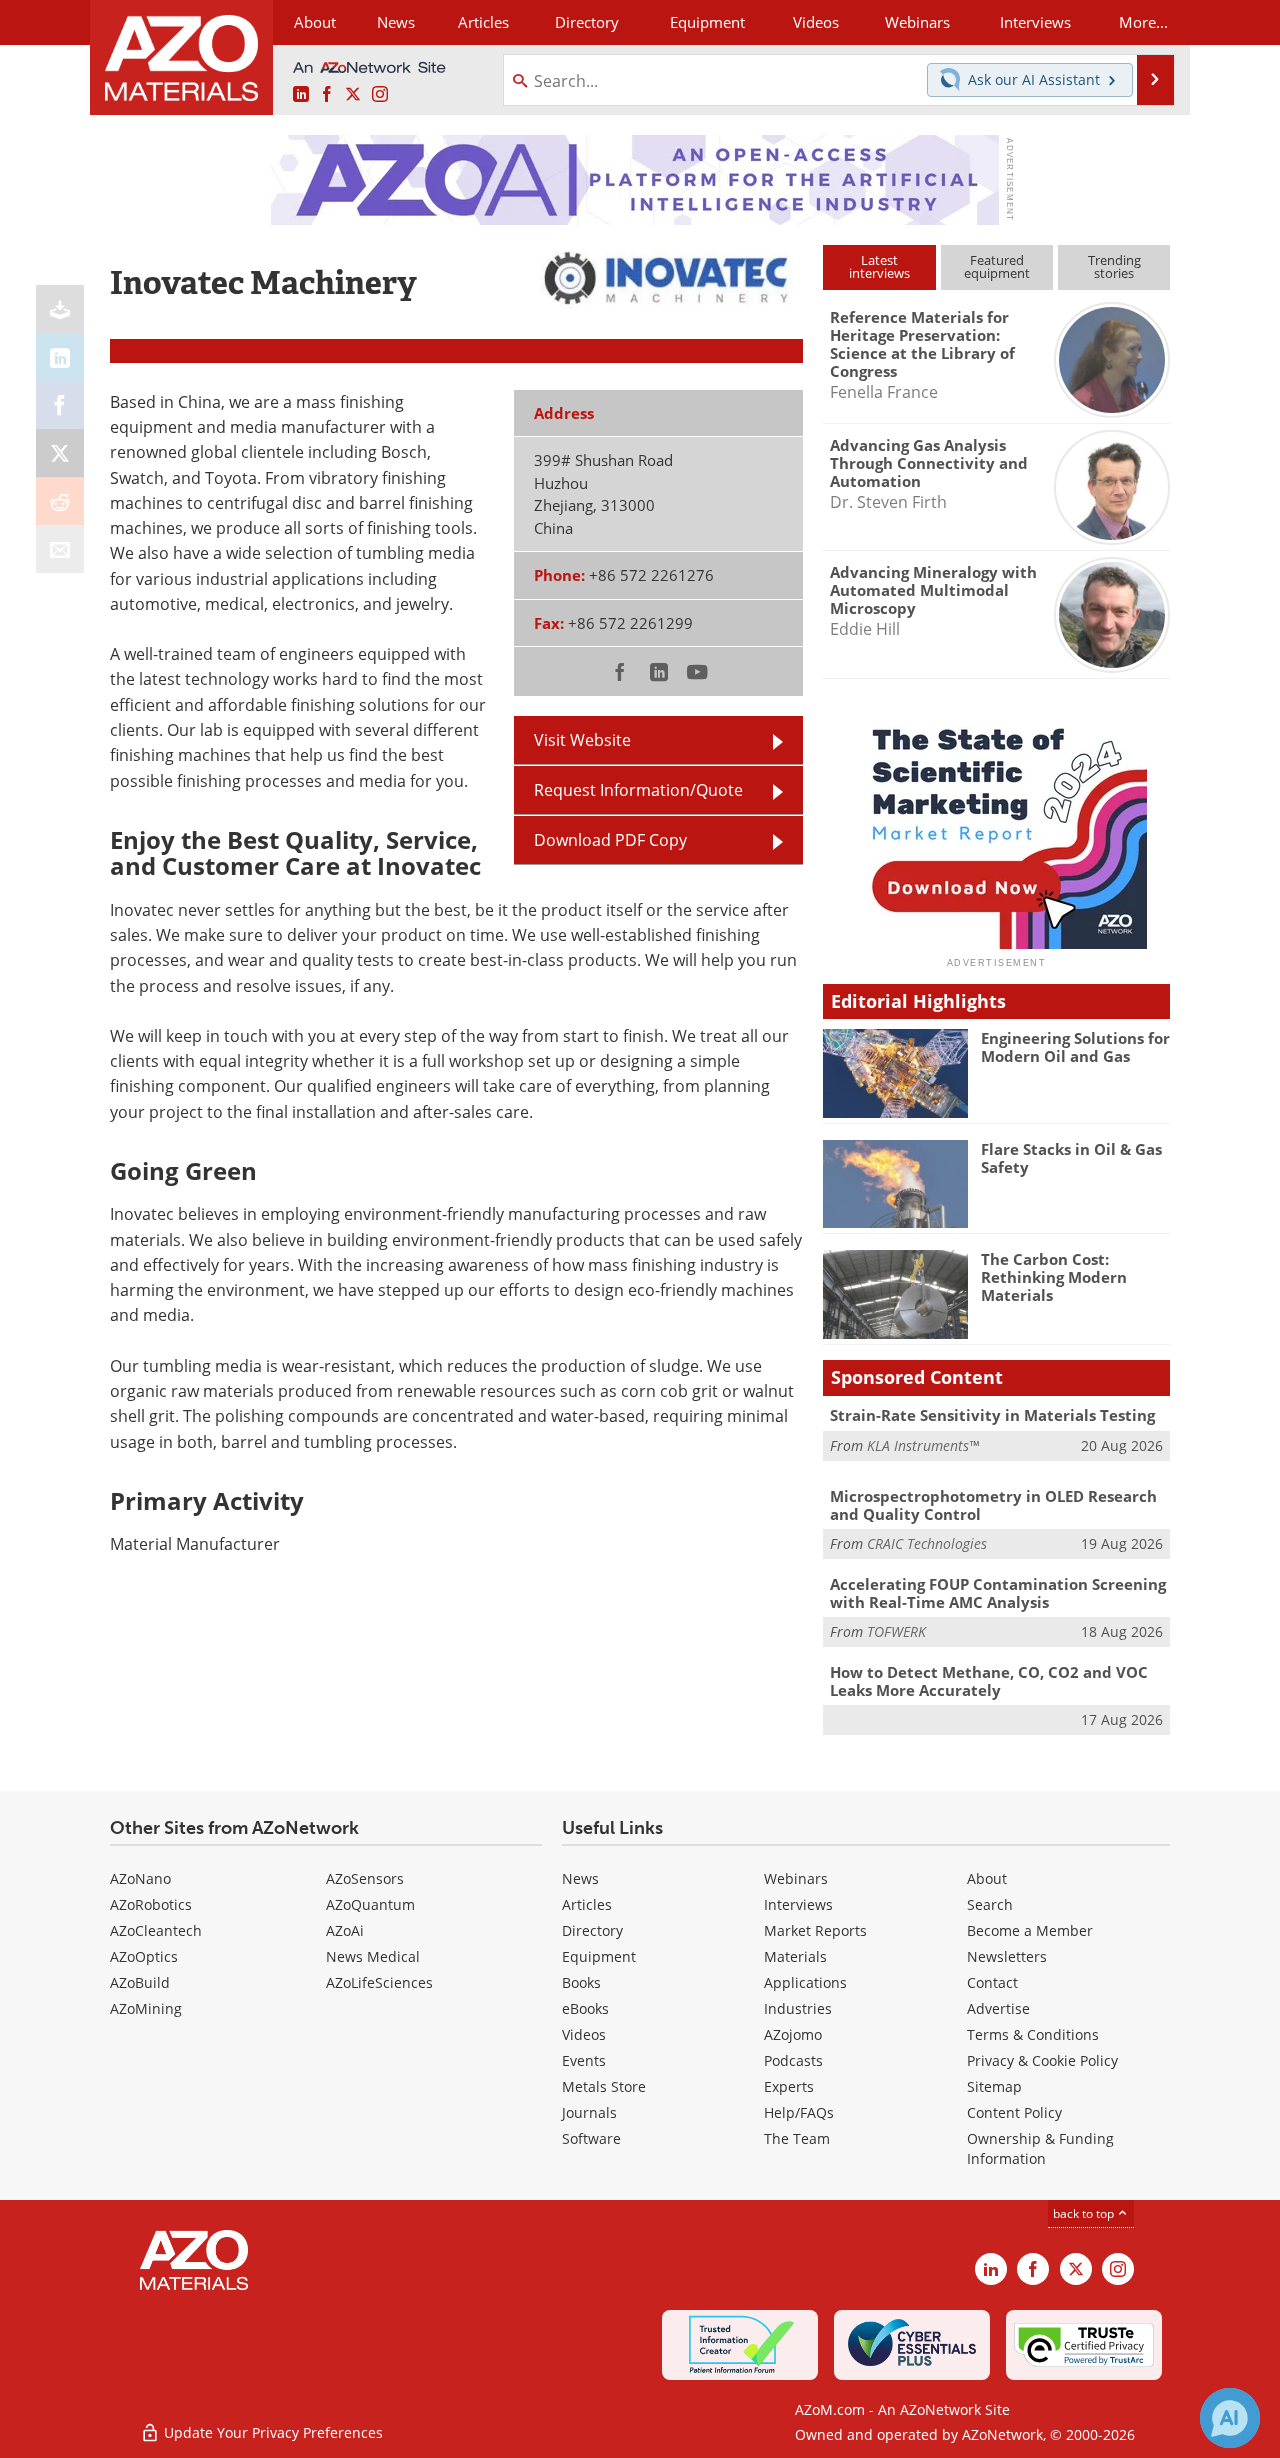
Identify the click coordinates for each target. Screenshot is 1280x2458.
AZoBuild (140, 1982)
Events (584, 2060)
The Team (797, 2138)
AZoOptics (144, 1956)
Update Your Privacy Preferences (271, 2432)
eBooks (585, 2008)
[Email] (60, 549)
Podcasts (793, 2060)
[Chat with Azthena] (1230, 2418)
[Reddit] (60, 501)
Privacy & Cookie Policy (1042, 2060)
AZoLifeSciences (379, 1982)
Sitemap (994, 2086)
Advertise (998, 2008)
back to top (1085, 2213)
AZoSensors (365, 1878)
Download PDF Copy (610, 840)
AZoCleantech (156, 1930)
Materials (795, 1956)
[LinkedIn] (60, 357)
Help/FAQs (799, 2112)
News (580, 1878)
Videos (584, 2034)
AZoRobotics (151, 1904)
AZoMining (146, 2008)
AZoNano (140, 1878)
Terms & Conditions (1033, 2034)
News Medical (373, 1956)
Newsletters (1007, 1956)
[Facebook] (60, 405)
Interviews (798, 1904)
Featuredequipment (997, 266)
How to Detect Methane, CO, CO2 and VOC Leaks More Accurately (989, 1681)
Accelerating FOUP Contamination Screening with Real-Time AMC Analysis (998, 1593)
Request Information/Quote (638, 790)
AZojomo (793, 2034)
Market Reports (815, 1930)
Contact (992, 1982)
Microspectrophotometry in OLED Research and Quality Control (993, 1505)
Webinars (796, 1878)
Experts (789, 2086)
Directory (587, 22)
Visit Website (582, 740)
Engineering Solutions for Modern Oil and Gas (1075, 1047)
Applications (805, 1982)
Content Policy (1014, 2112)
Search (990, 1904)
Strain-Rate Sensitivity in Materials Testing (992, 1415)
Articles (587, 1904)
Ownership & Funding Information (1040, 2148)
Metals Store (604, 2086)
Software (591, 2138)
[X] (60, 453)
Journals (589, 2112)
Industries (798, 2008)
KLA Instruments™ (923, 1445)
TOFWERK (896, 1631)
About (987, 1878)
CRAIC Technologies (927, 1543)
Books (581, 1982)
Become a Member (1030, 1930)
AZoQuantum (370, 1904)
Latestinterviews (879, 266)
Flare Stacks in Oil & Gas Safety (1071, 1158)
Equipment (599, 1956)
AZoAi (345, 1930)
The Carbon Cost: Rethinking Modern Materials (1054, 1277)
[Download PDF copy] (60, 309)
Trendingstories (1114, 266)
